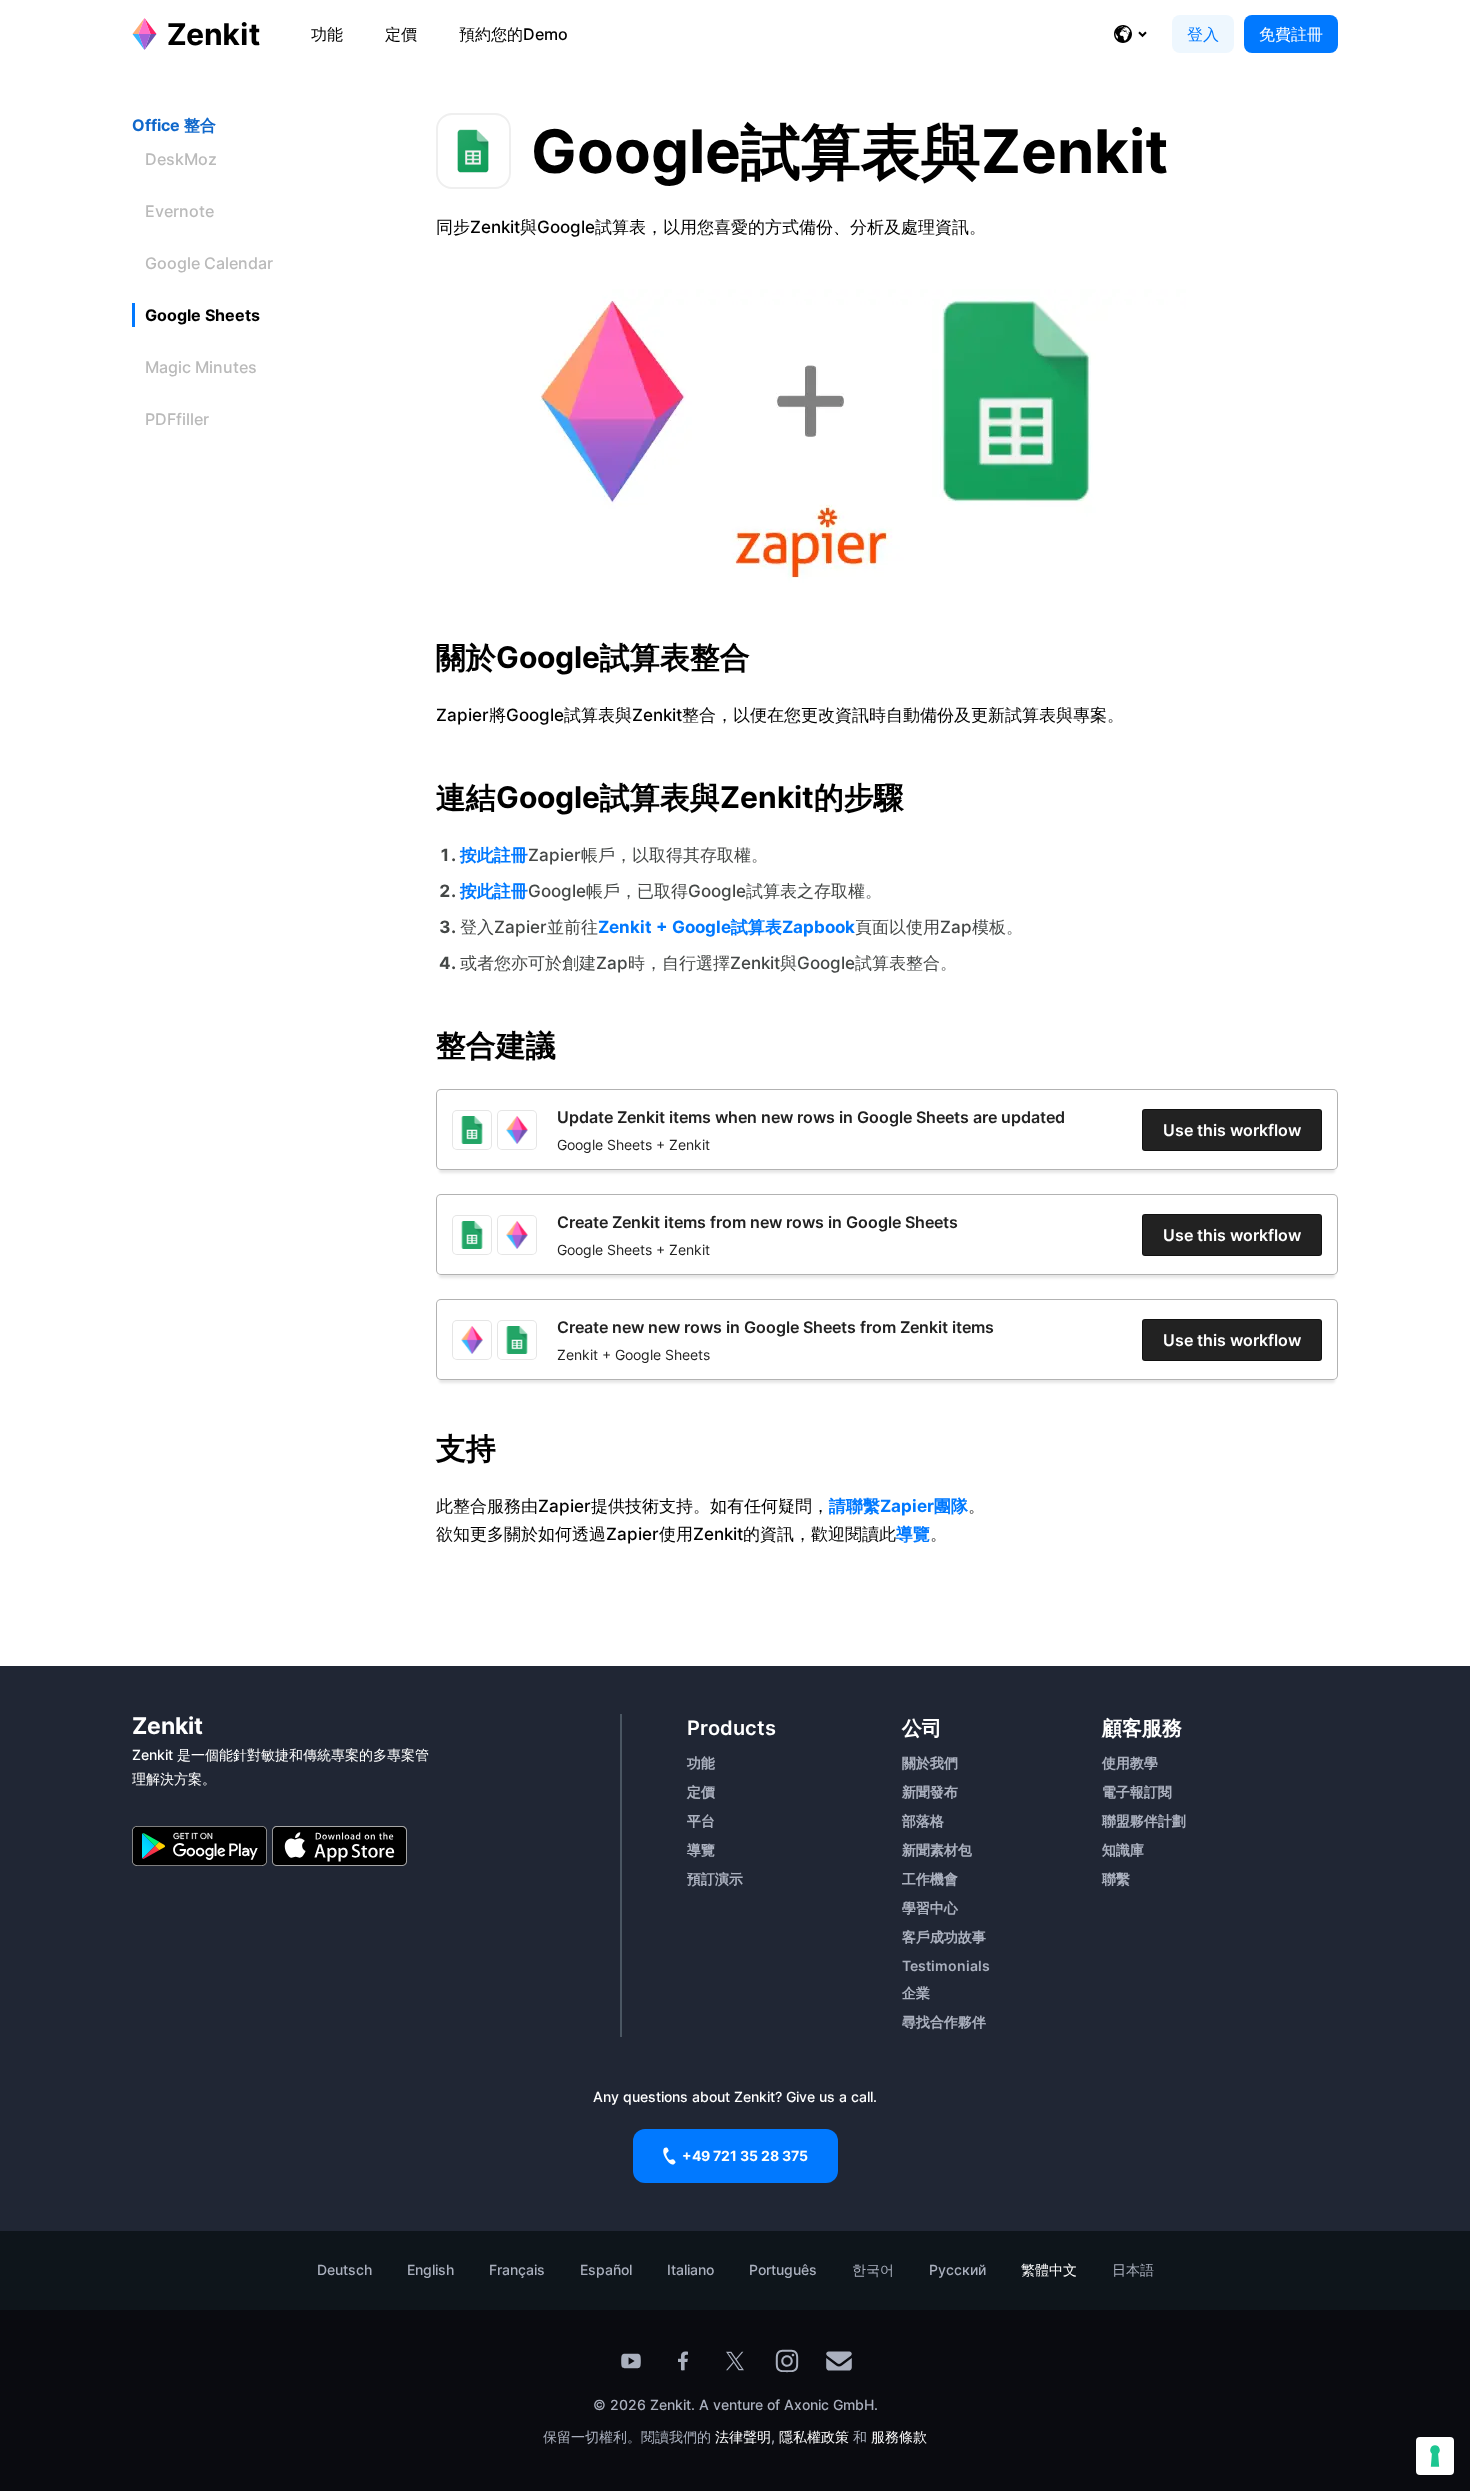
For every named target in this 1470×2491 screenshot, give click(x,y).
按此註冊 (494, 855)
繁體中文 (1049, 2269)
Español (606, 2269)
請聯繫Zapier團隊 (898, 1506)
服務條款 (899, 2436)
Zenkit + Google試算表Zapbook (726, 927)
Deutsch (344, 2269)
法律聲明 (743, 2436)
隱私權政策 (814, 2436)
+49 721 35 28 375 (745, 2155)
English (430, 2269)
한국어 (873, 2269)
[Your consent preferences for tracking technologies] (1435, 2456)
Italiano (690, 2269)
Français (517, 2269)
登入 (1203, 34)
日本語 (1133, 2269)
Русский (957, 2269)
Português (783, 2269)
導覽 (913, 1534)
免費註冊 (1291, 34)
